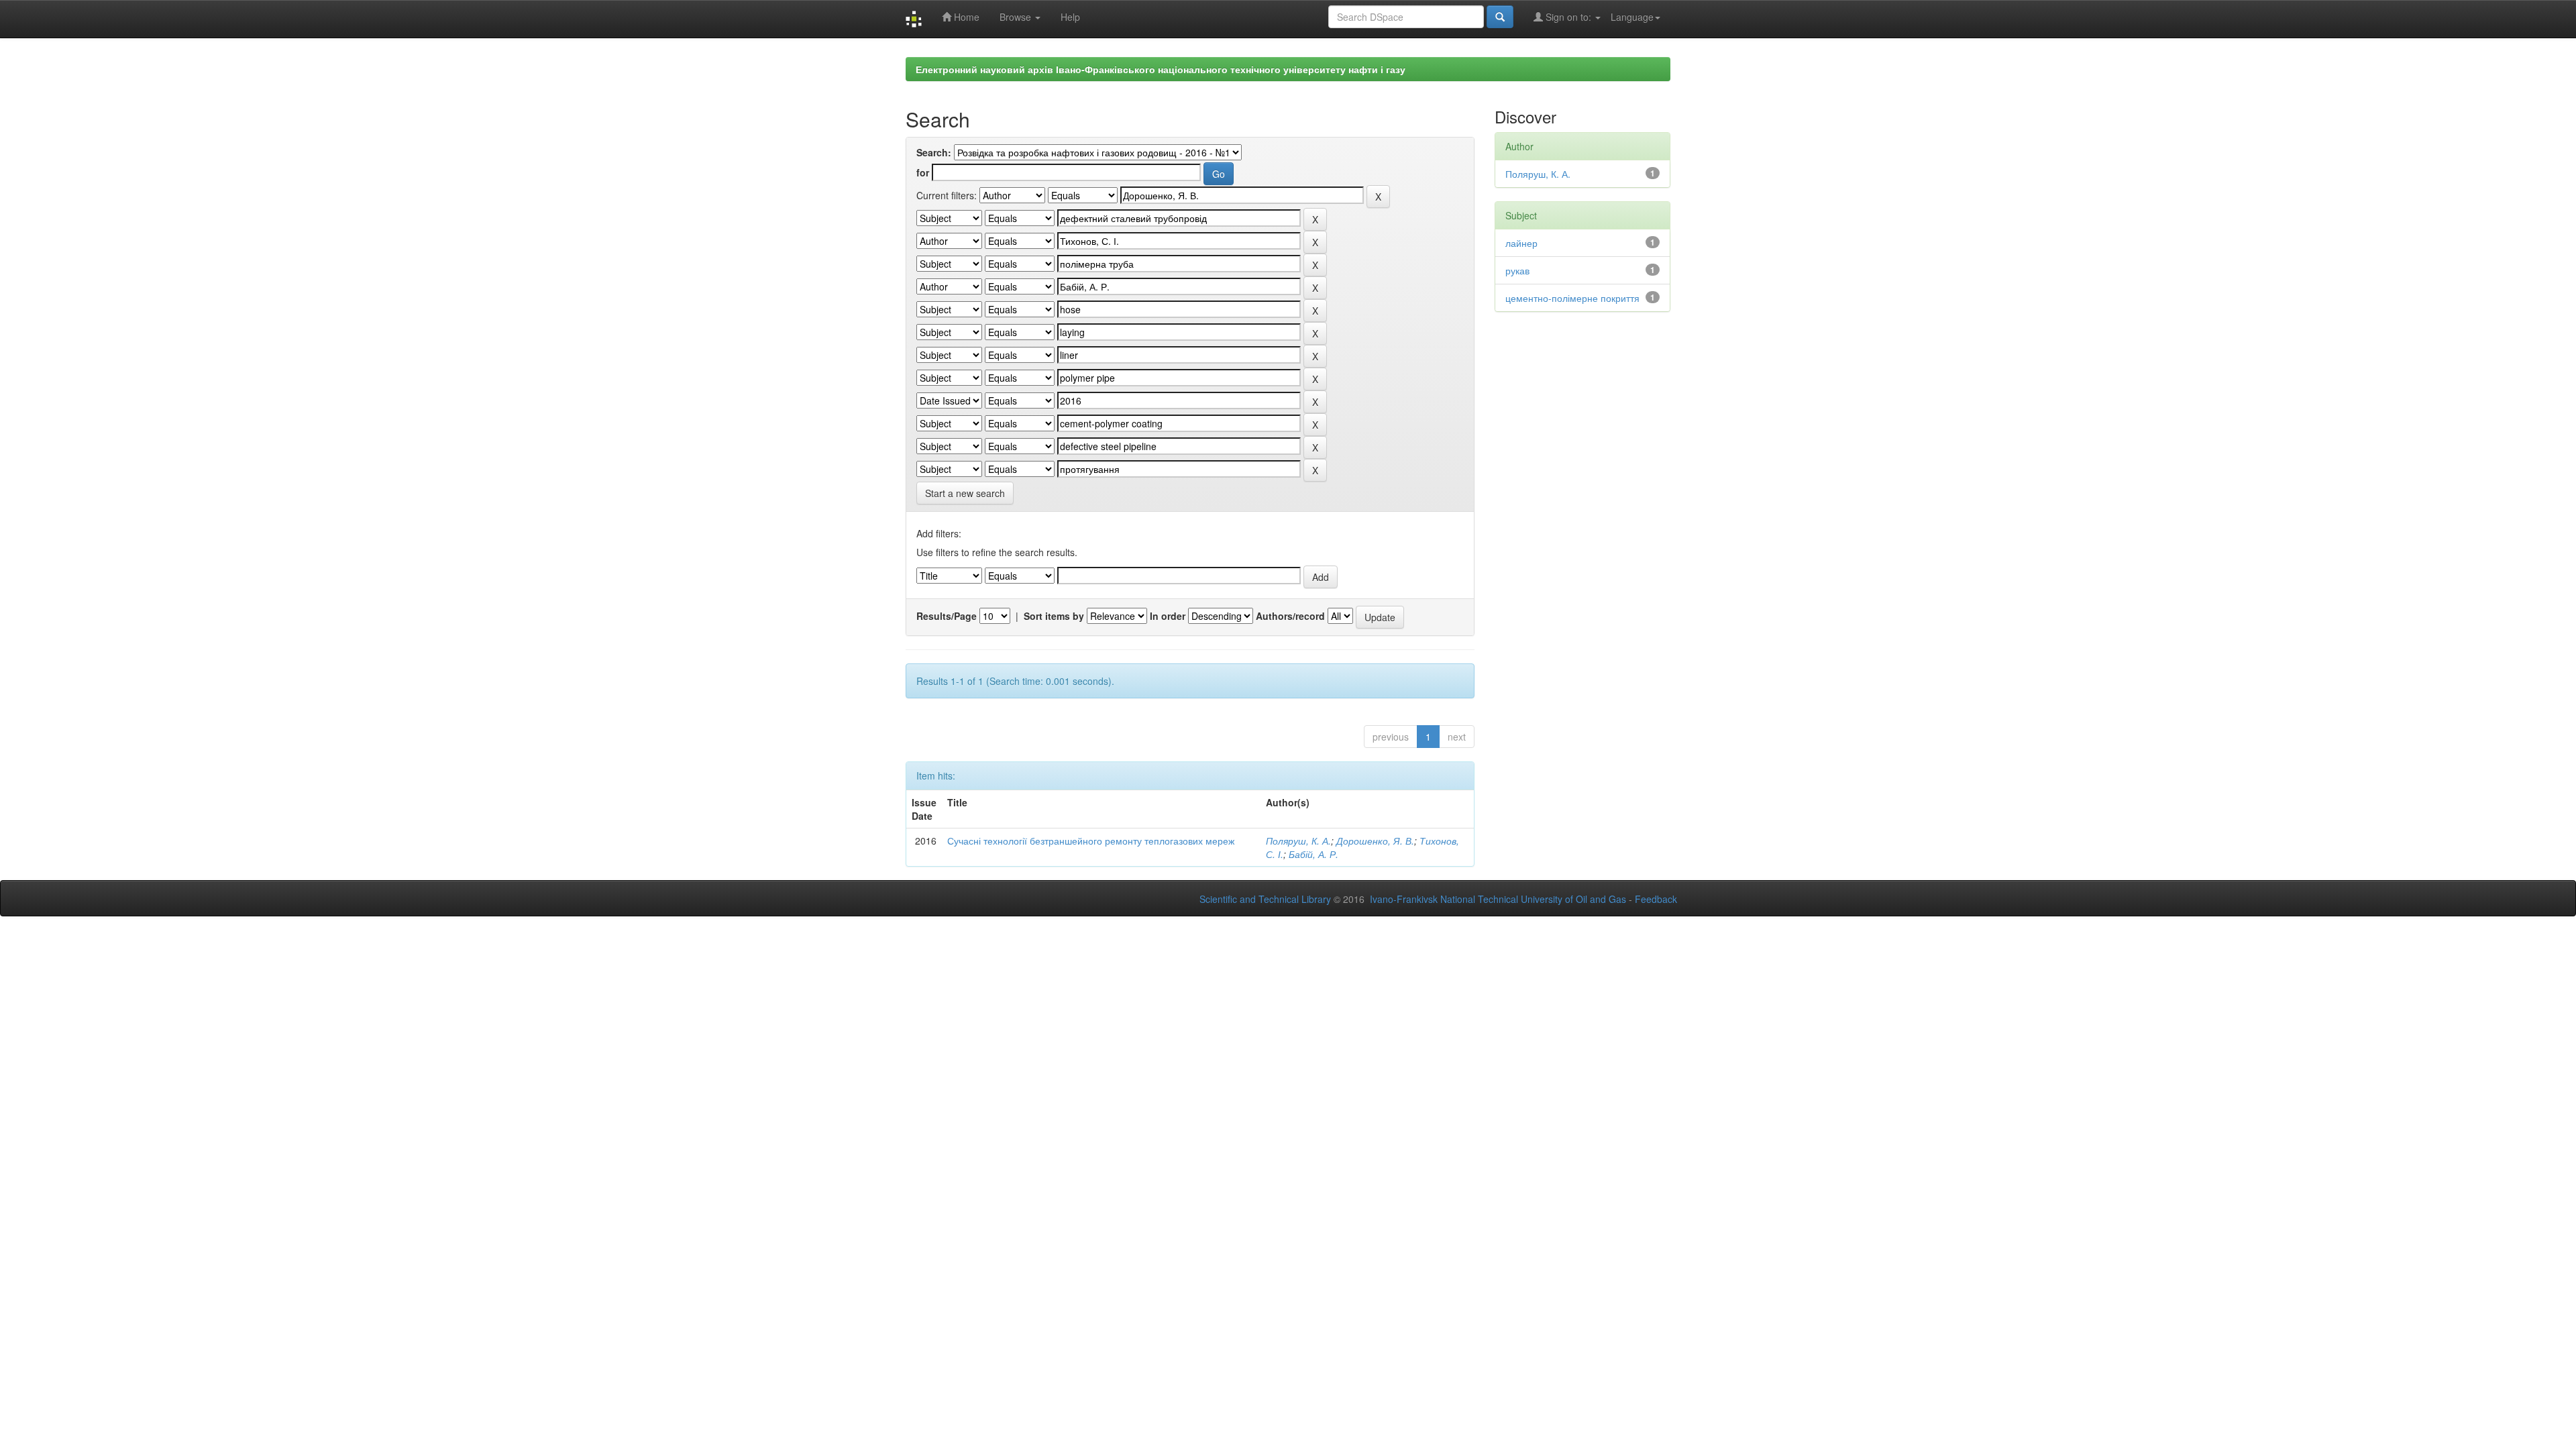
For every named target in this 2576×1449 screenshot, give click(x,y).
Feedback (1656, 899)
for (923, 172)
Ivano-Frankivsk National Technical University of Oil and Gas (1498, 899)
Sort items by (1054, 616)
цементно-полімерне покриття (1572, 298)
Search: (934, 152)
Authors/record (1290, 616)
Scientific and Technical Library (1265, 899)
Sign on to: (1568, 17)
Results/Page (947, 616)
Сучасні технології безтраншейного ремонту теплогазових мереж (1091, 841)
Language (1632, 17)
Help (1070, 17)
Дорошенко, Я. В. (1375, 841)
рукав (1517, 270)
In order (1168, 616)
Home (965, 17)
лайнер (1521, 243)
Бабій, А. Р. (1313, 854)
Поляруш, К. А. (1298, 841)
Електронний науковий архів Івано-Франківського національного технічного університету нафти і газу (1161, 69)
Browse (1017, 17)
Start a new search (965, 493)
